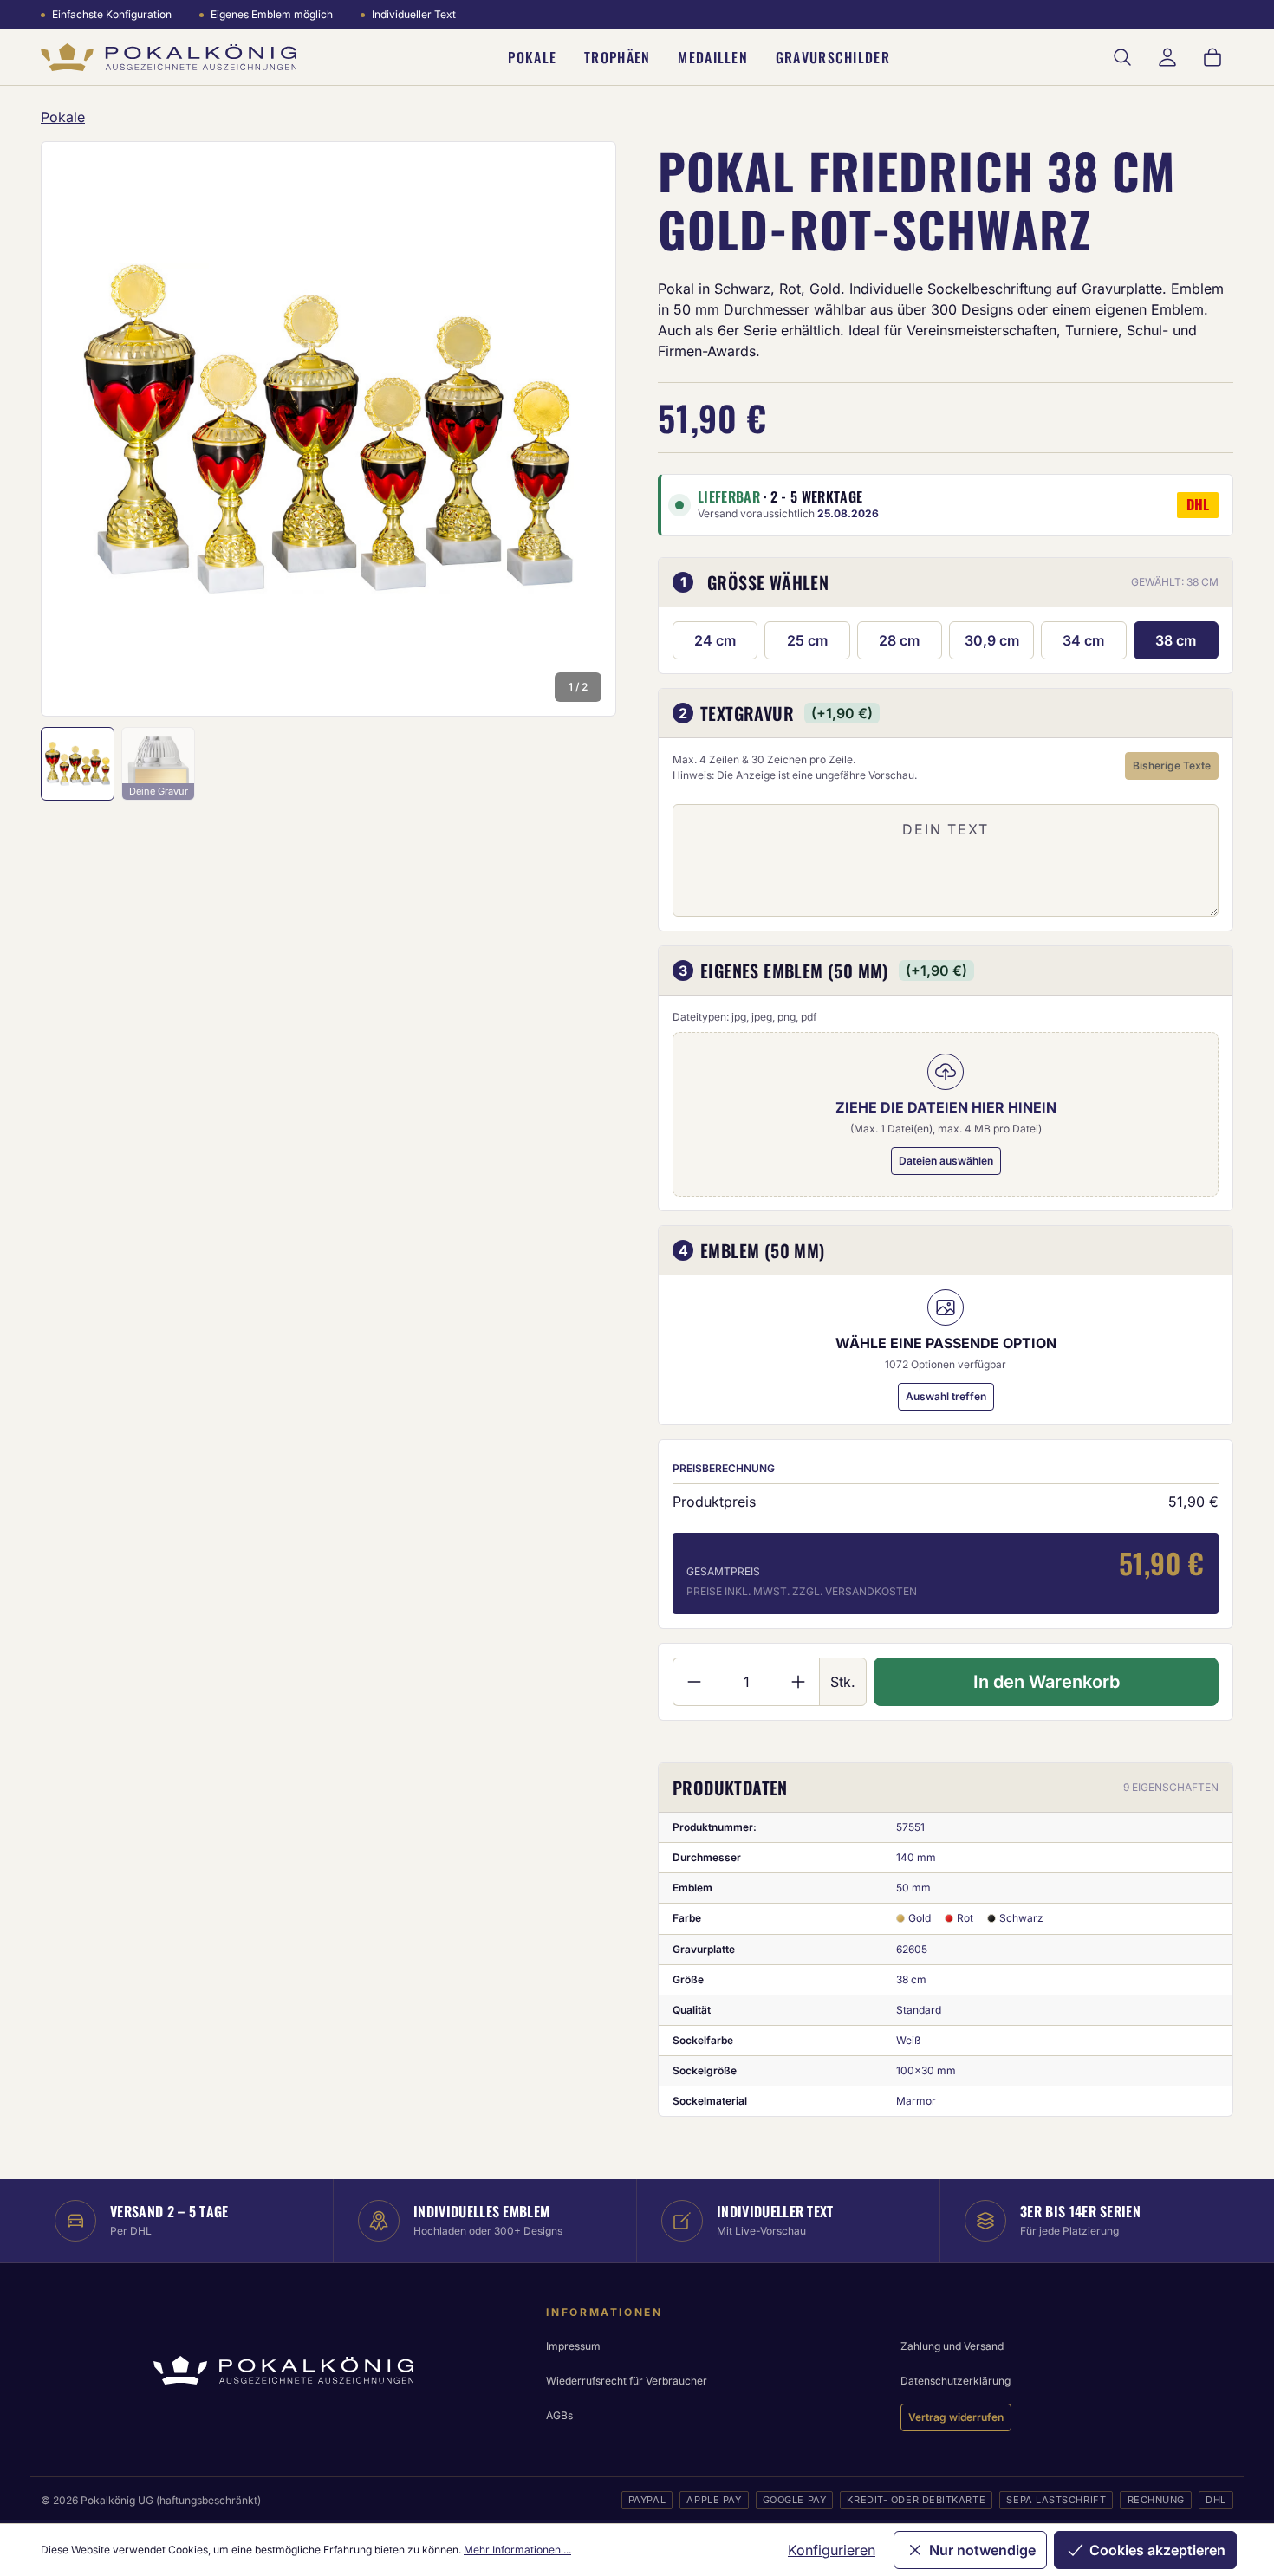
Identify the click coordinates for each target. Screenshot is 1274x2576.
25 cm (807, 640)
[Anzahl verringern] (694, 1682)
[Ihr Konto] (1167, 57)
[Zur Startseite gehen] (169, 58)
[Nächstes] (580, 429)
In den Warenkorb (1046, 1682)
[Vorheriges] (77, 429)
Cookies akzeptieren (1157, 2550)
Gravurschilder (833, 57)
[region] (328, 429)
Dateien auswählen (946, 1161)
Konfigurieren (832, 2550)
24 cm (715, 640)
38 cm (1176, 640)
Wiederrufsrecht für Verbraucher (627, 2381)
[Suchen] (1122, 57)
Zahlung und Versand (952, 2346)
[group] (328, 429)
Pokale (532, 57)
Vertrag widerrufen (956, 2417)
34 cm (1083, 640)
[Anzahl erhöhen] (799, 1682)
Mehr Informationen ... (517, 2550)
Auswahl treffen (946, 1396)
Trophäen (617, 57)
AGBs (559, 2415)
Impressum (573, 2346)
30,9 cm (992, 640)
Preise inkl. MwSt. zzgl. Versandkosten (802, 1591)
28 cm (899, 640)
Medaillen (713, 57)
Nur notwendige (982, 2550)
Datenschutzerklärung (955, 2381)
